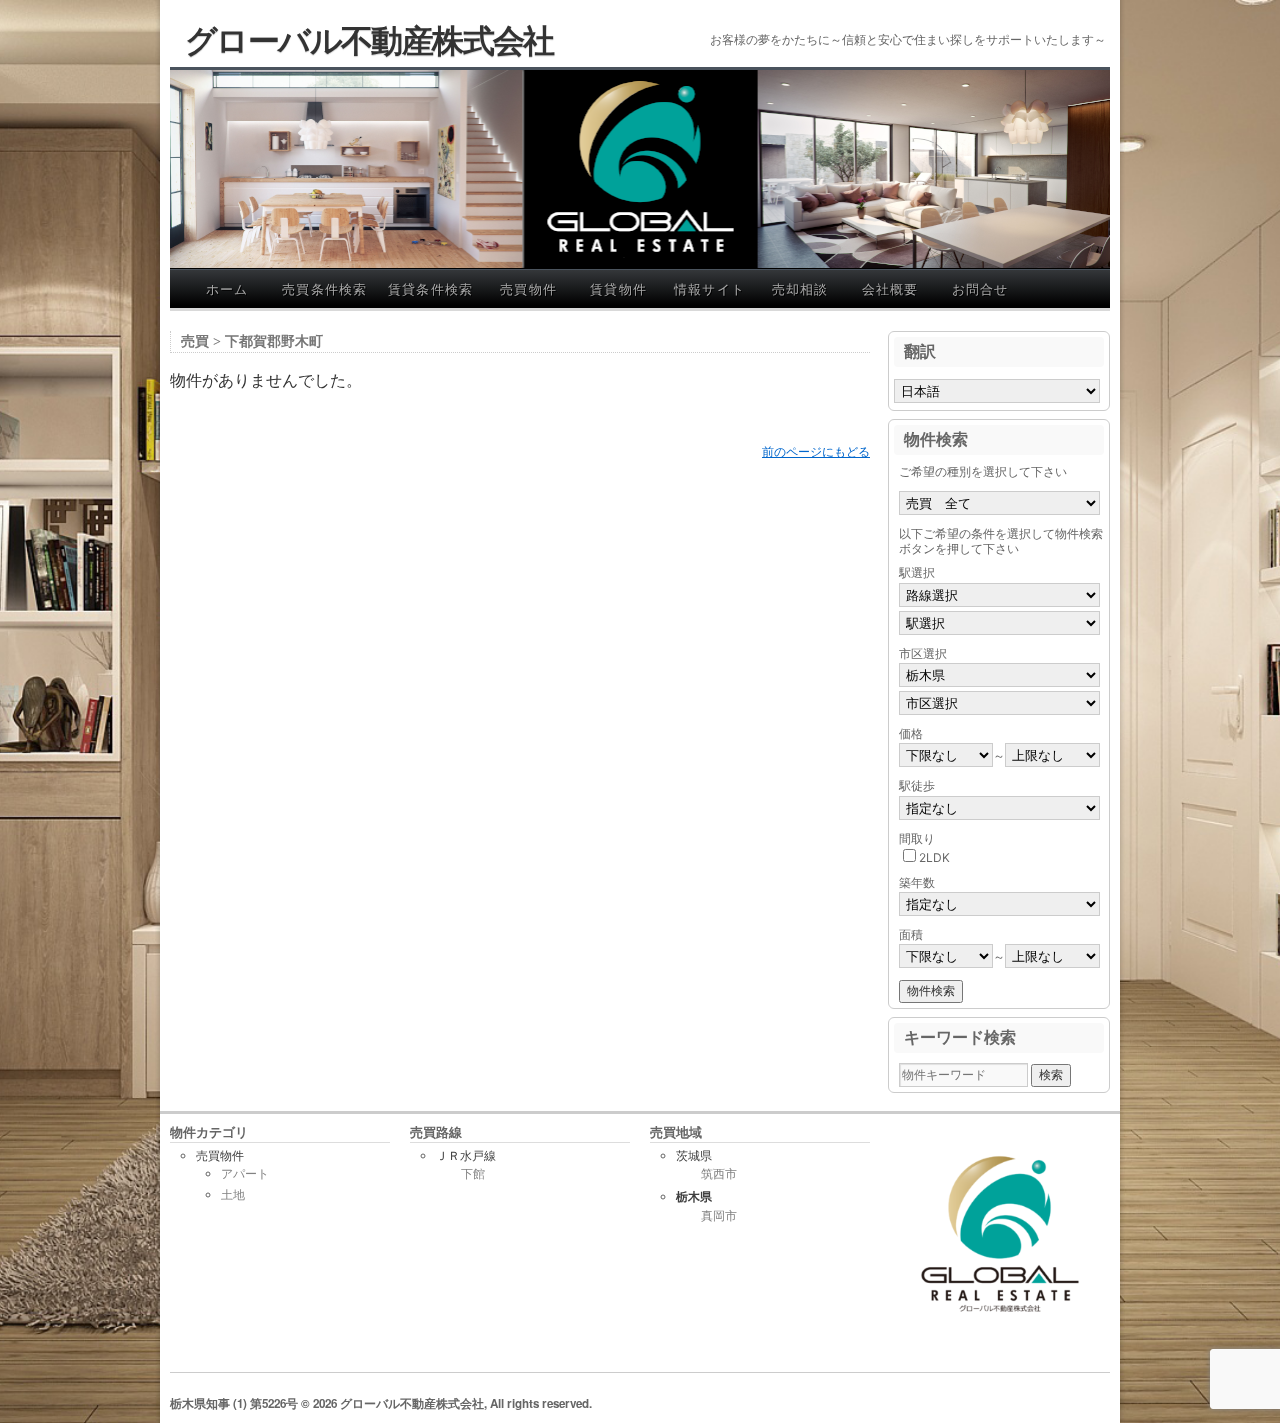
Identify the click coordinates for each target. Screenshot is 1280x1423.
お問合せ (980, 288)
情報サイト (710, 288)
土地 (233, 1194)
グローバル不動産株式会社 (369, 39)
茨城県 (694, 1155)
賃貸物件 (618, 288)
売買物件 (528, 288)
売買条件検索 (325, 288)
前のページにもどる (816, 451)
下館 (473, 1174)
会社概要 (890, 288)
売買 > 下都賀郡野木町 (252, 341)
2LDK (934, 857)
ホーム (227, 288)
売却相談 (800, 288)
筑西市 (719, 1174)
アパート (245, 1173)
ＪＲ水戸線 (466, 1155)
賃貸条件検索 (431, 288)
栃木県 (694, 1197)
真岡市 (719, 1216)
